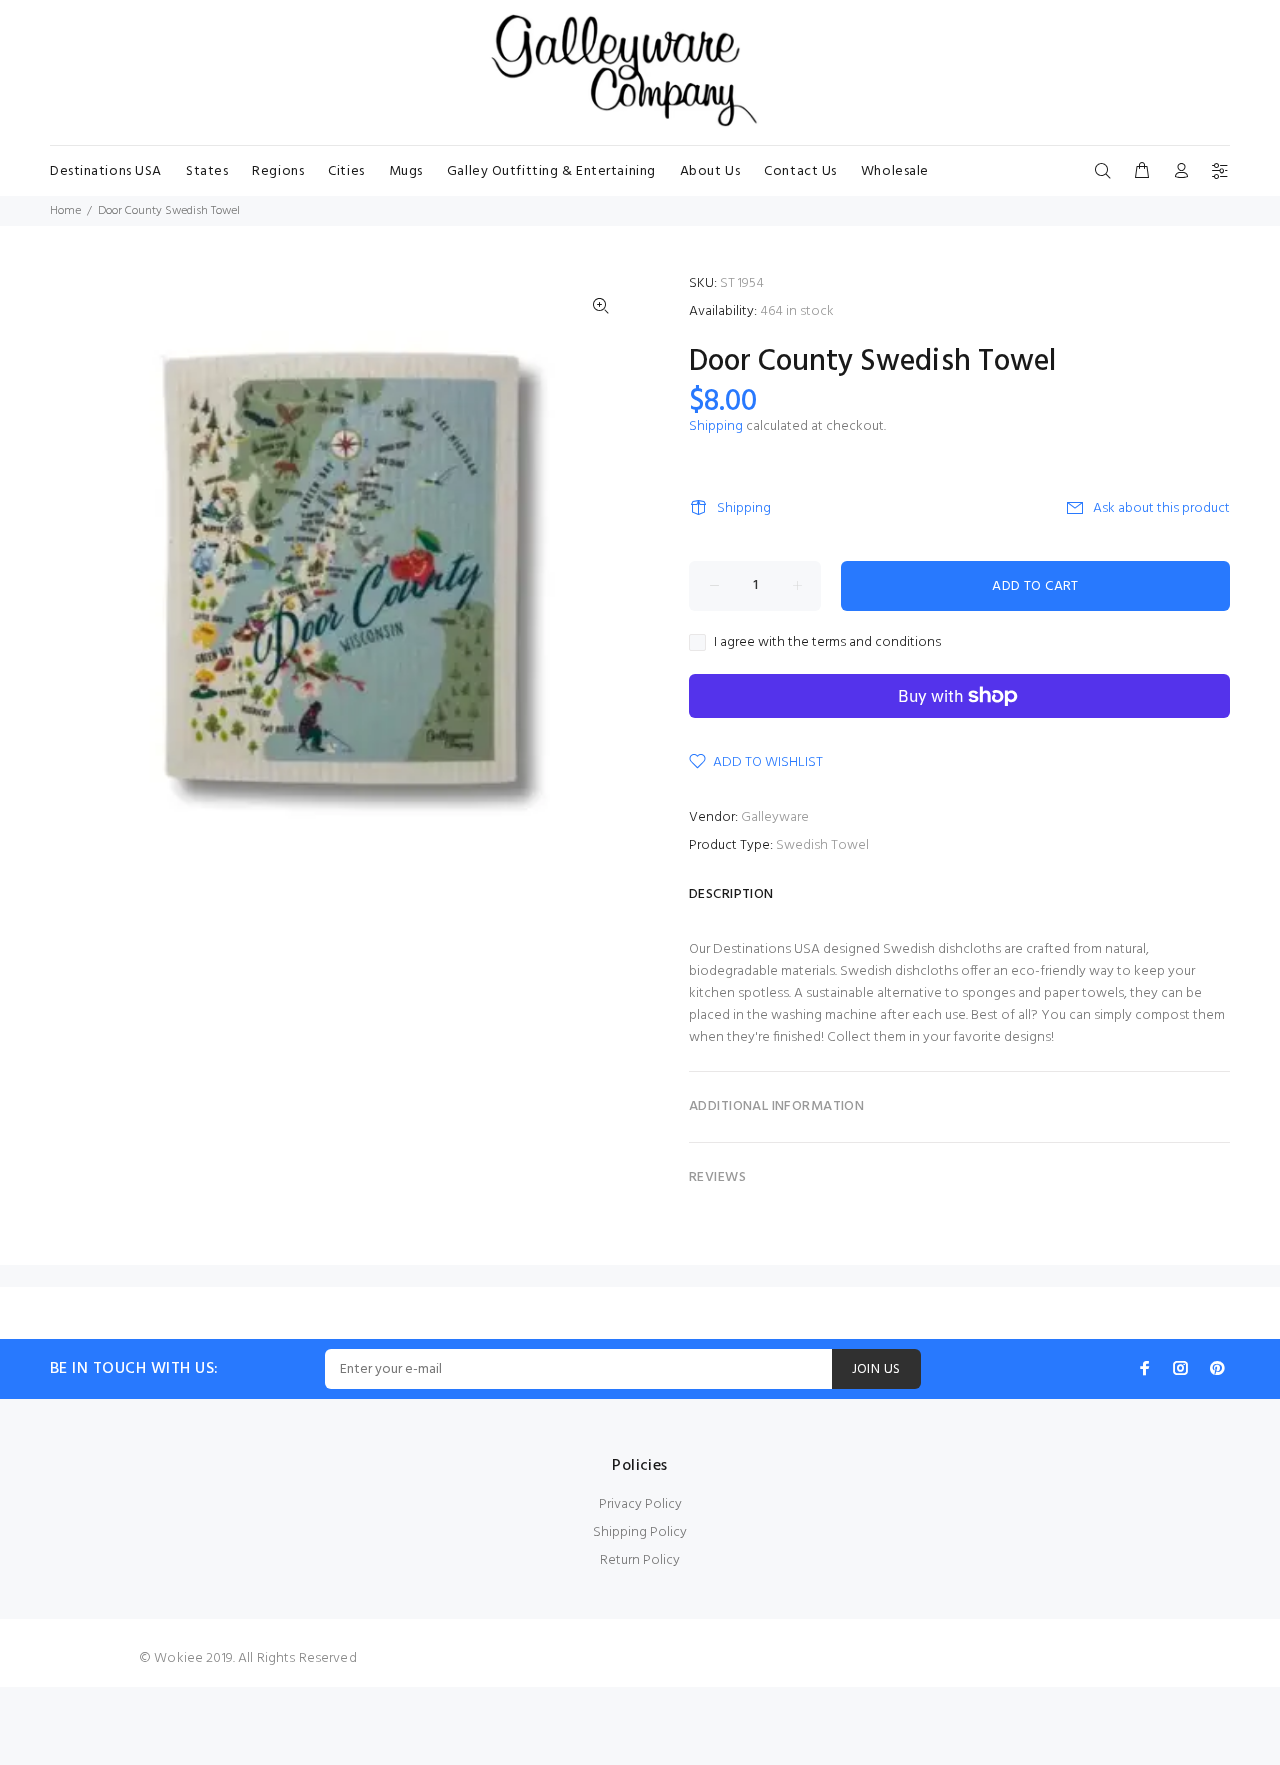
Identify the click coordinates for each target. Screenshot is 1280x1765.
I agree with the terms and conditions (827, 643)
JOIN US (876, 1369)
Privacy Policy (640, 1504)
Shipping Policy (640, 1532)
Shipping (716, 426)
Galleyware (775, 817)
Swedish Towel (822, 845)
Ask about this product (1161, 508)
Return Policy (640, 1560)
